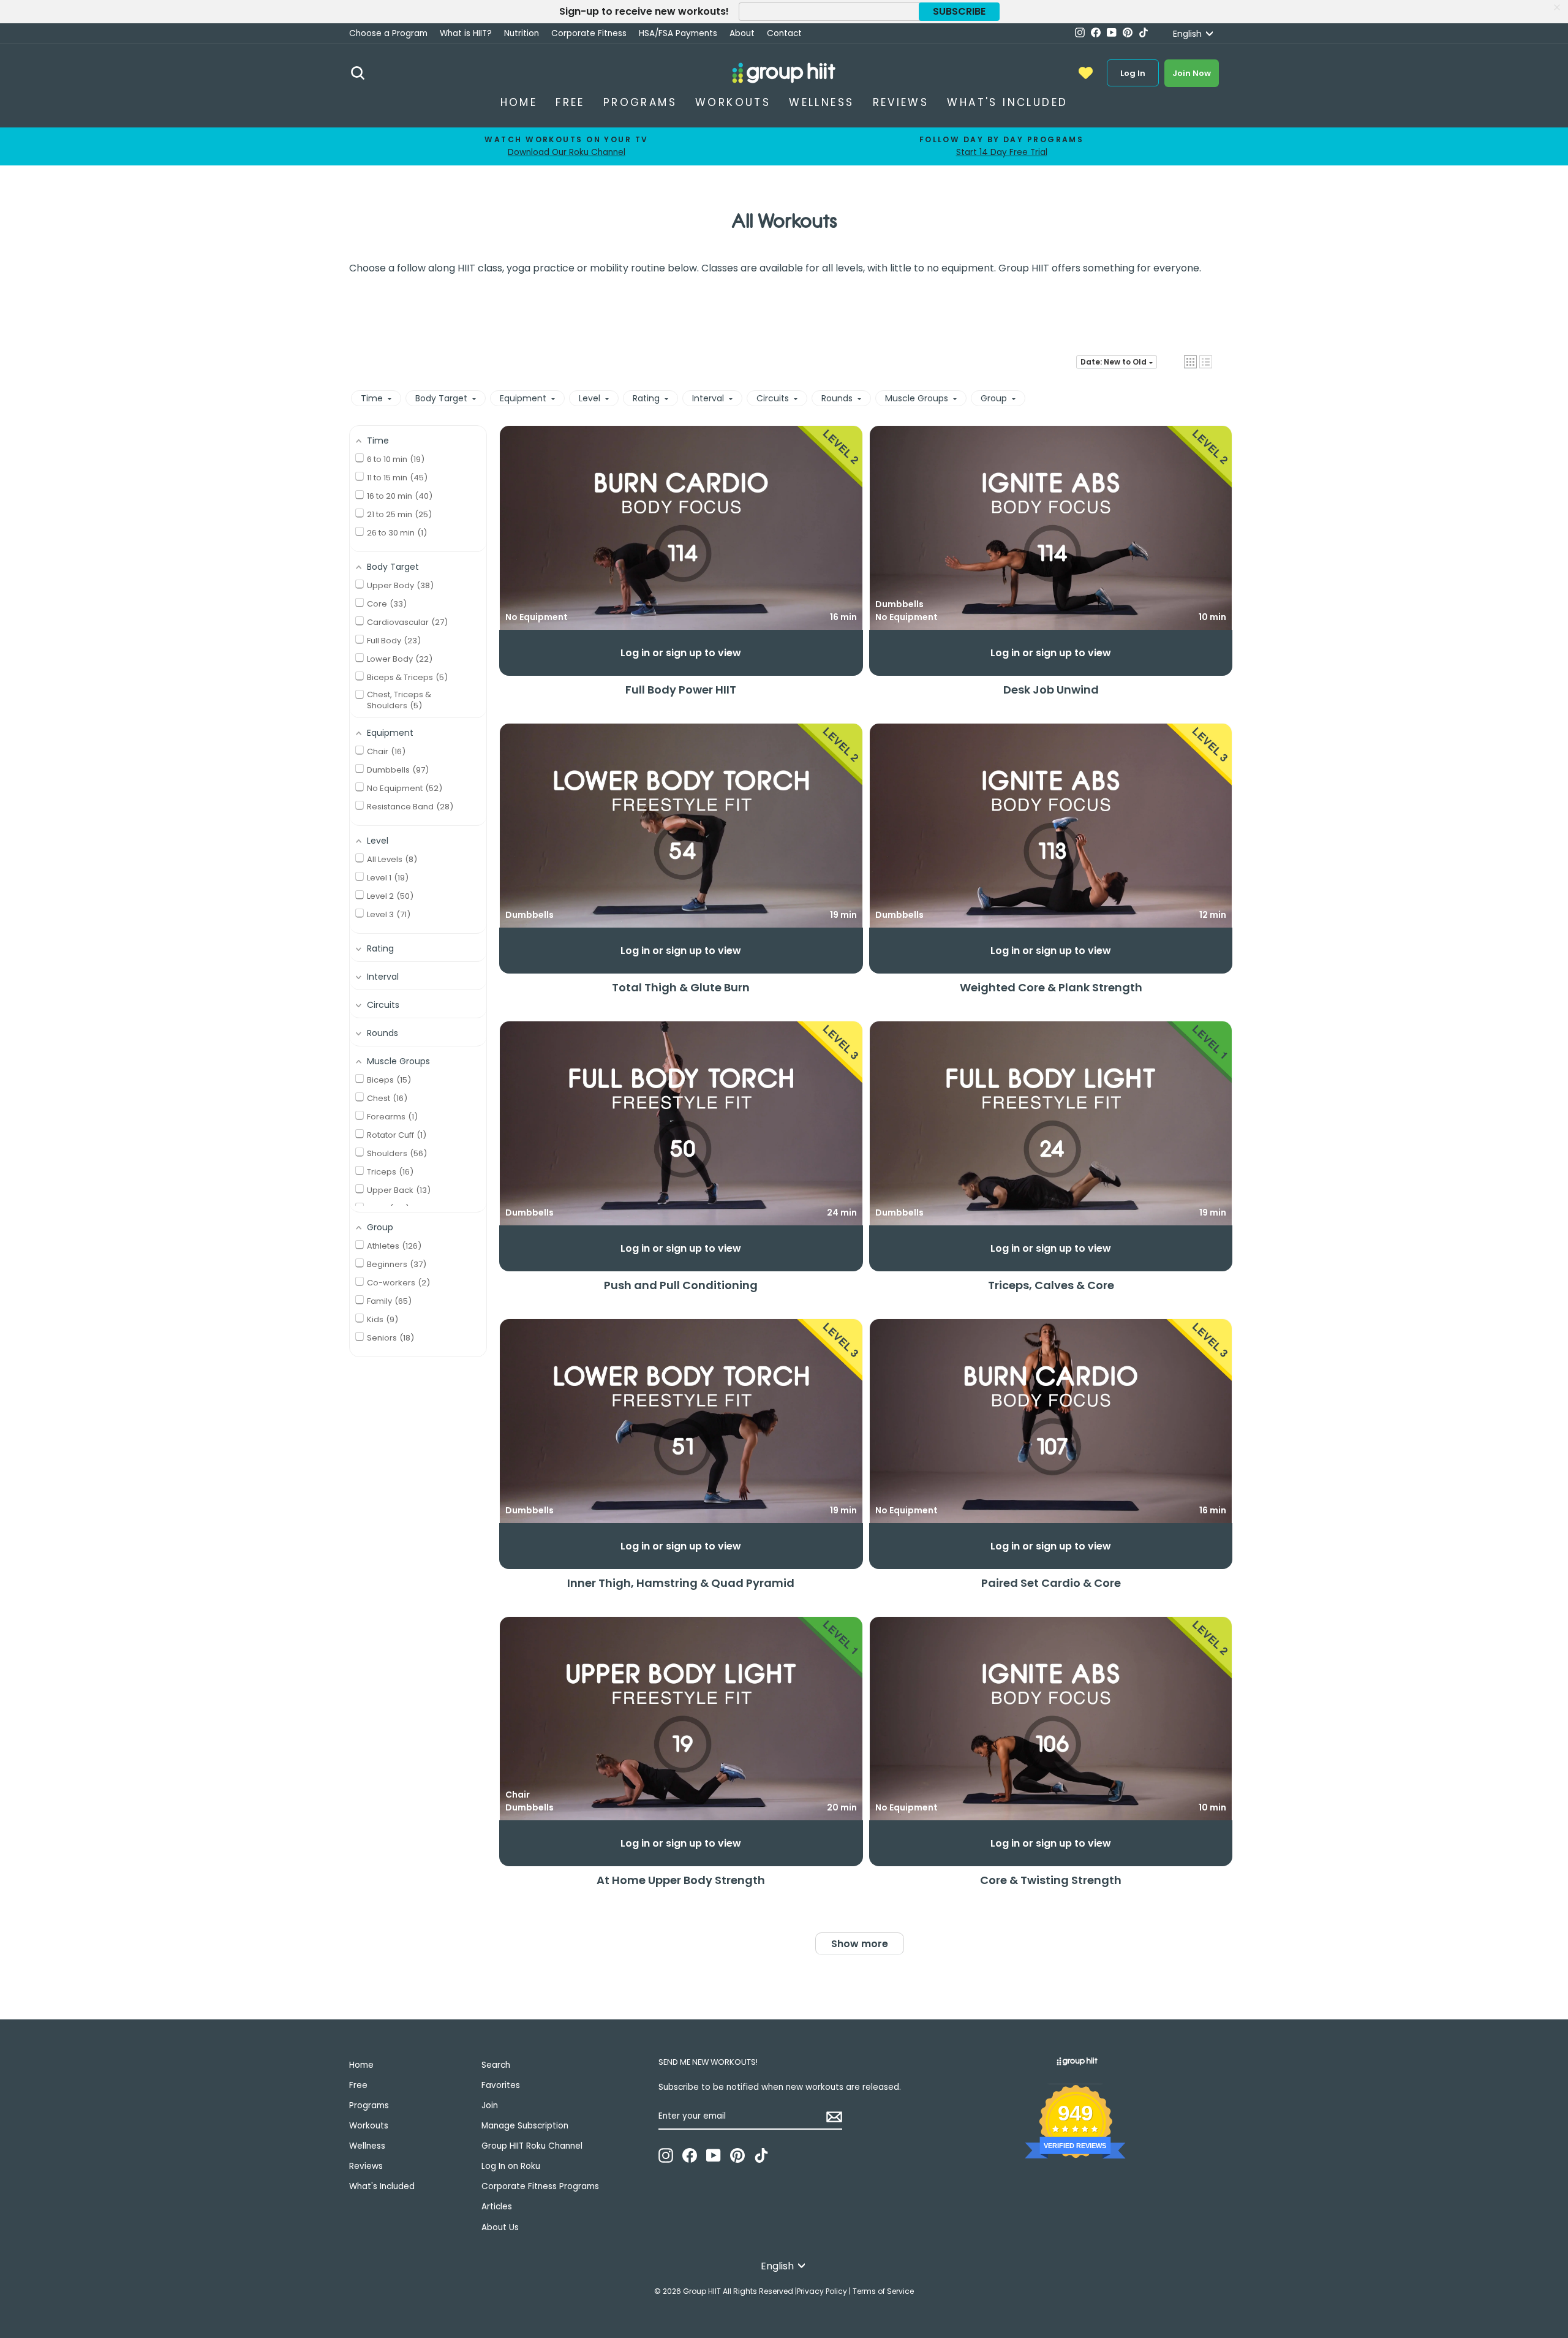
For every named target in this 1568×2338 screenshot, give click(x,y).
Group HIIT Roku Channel (532, 2146)
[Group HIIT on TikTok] (761, 2155)
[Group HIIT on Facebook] (690, 2155)
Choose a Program (388, 33)
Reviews (901, 102)
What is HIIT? (466, 33)
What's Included (1007, 102)
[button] (1190, 362)
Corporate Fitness (589, 33)
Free (570, 102)
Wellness (821, 102)
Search (496, 2065)
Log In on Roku (511, 2166)
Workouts (733, 102)
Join (490, 2105)
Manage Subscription (525, 2126)
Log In (1133, 73)
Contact (784, 33)
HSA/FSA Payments (678, 33)
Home (519, 102)
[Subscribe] (834, 2117)
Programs (640, 102)
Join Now (1192, 73)
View (681, 530)
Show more (860, 1944)
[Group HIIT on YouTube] (714, 2155)
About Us (500, 2227)
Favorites (501, 2085)
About (742, 33)
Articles (497, 2207)
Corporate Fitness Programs (540, 2186)
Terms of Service (883, 2291)
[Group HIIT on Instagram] (666, 2155)
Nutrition (522, 33)
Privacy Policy (822, 2291)
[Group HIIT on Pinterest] (737, 2155)
